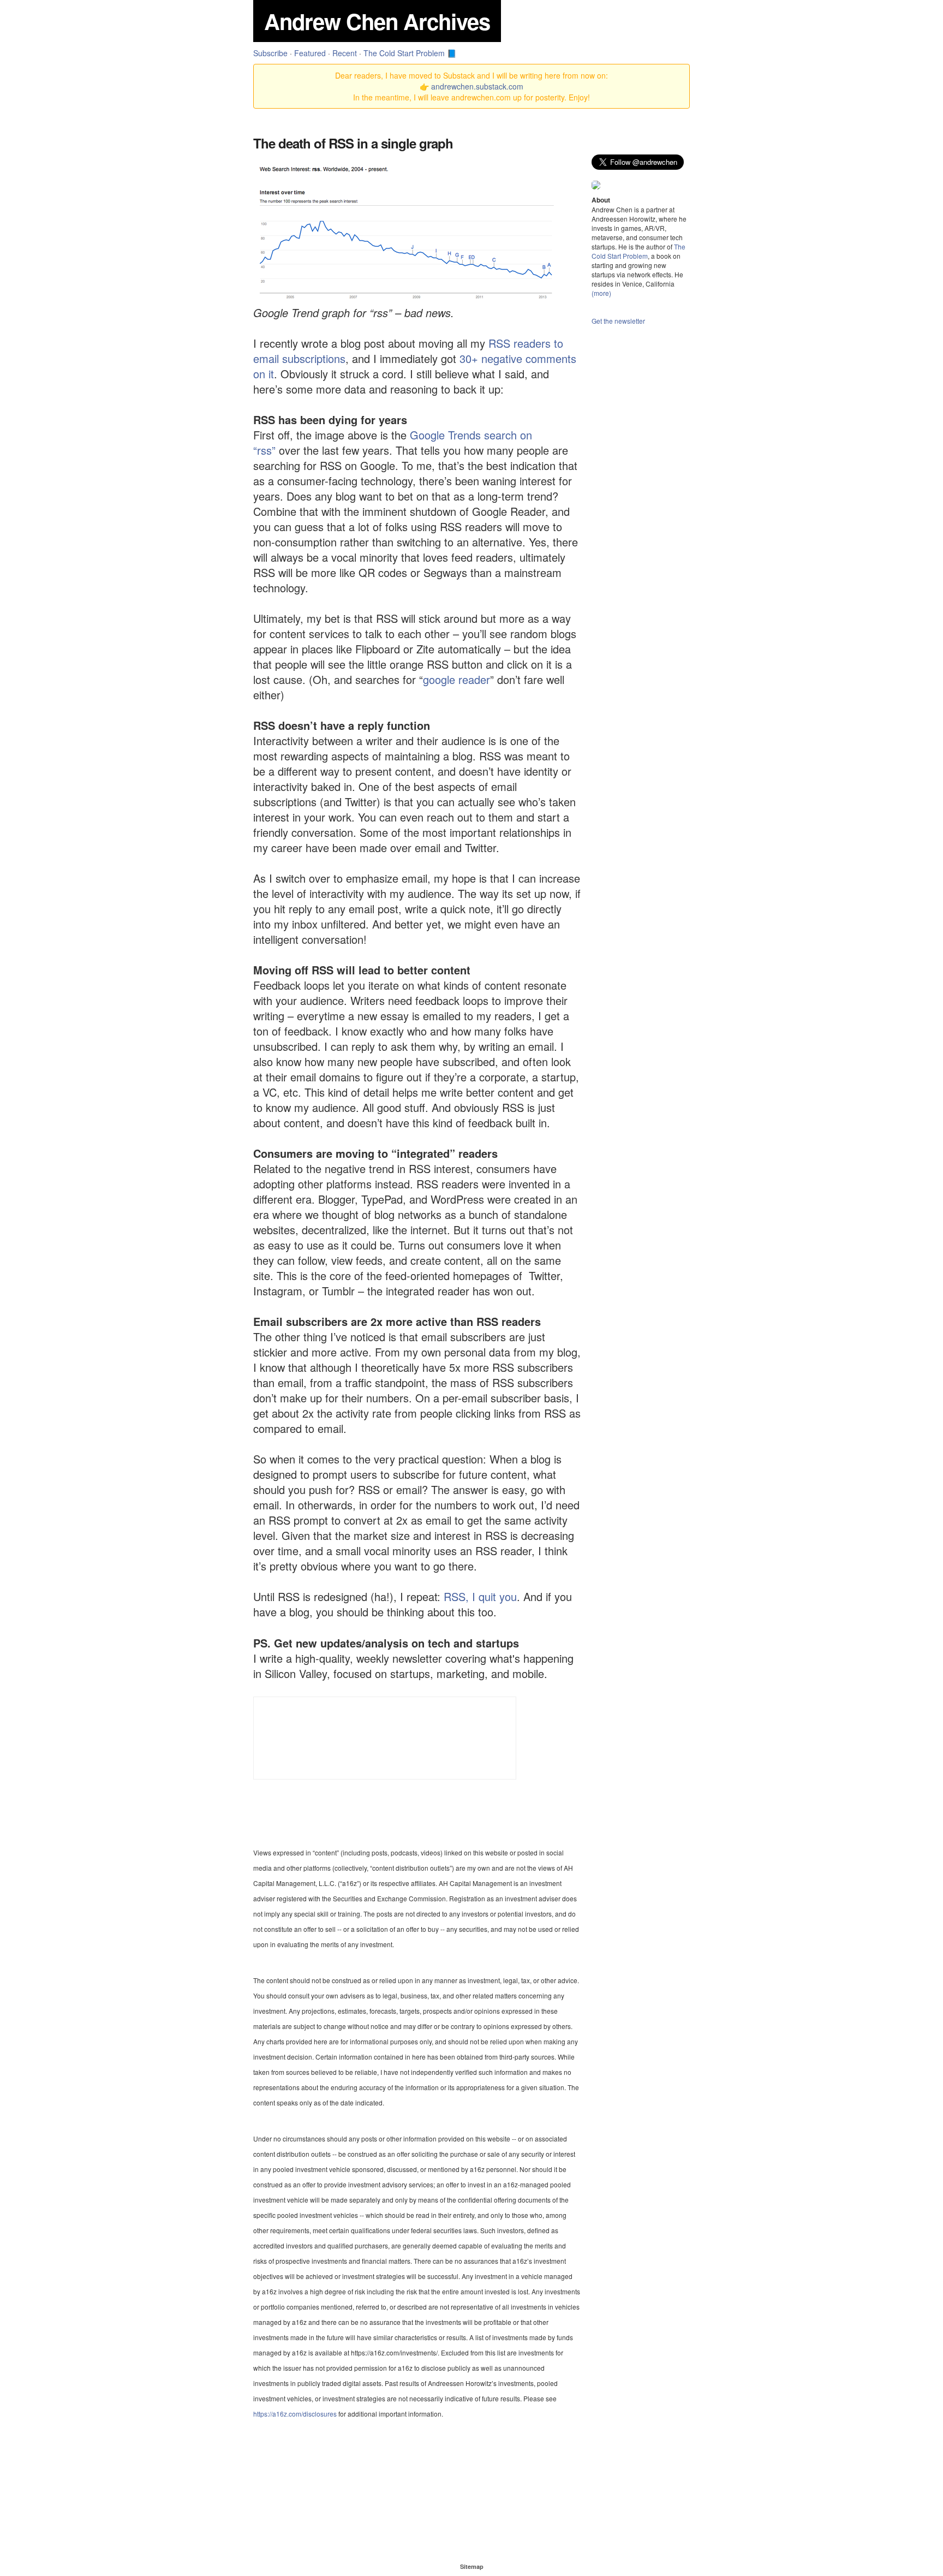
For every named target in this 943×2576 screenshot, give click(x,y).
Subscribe (270, 53)
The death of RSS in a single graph (353, 143)
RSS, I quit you (480, 1596)
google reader (456, 679)
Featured (310, 53)
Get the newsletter (618, 321)
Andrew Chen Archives (377, 21)
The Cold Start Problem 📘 (410, 53)
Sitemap (472, 2566)
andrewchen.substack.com (477, 86)
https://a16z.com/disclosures (295, 2414)
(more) (601, 293)
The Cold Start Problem (638, 251)
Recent (345, 53)
